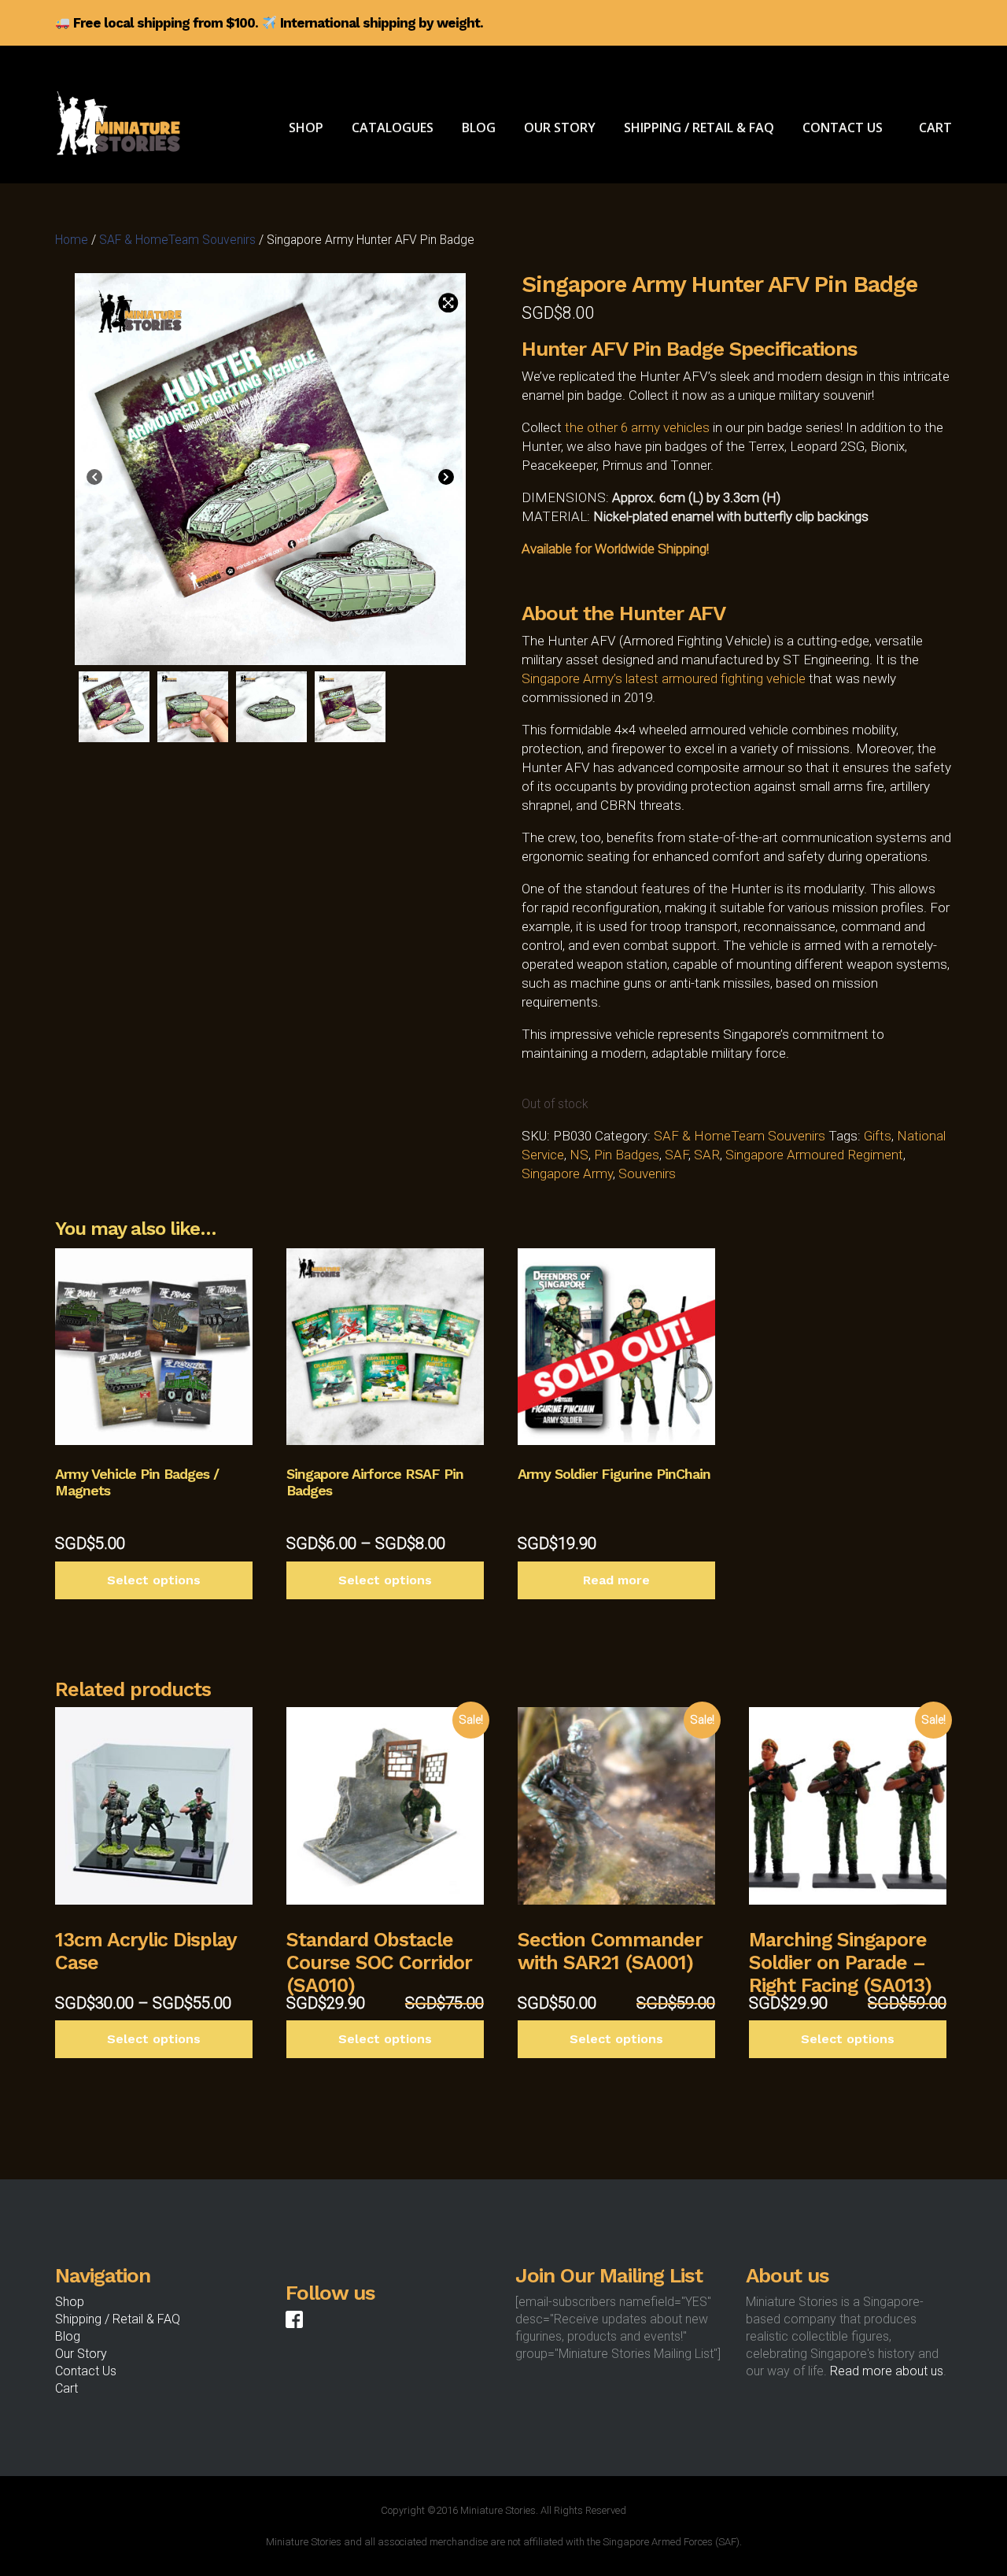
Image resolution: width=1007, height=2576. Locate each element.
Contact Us (86, 2371)
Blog (68, 2336)
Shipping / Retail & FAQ (118, 2319)
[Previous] (94, 479)
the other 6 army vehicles (637, 427)
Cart (66, 2388)
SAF (677, 1155)
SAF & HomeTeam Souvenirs (177, 240)
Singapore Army (567, 1173)
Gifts (878, 1136)
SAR (707, 1155)
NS (579, 1155)
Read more (616, 1580)
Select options (154, 1580)
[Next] (446, 479)
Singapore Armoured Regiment (814, 1155)
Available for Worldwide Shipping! (615, 549)
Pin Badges (627, 1155)
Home (72, 240)
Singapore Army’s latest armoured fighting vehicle (664, 678)
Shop (70, 2302)
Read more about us (887, 2371)
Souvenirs (647, 1173)
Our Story (81, 2354)
